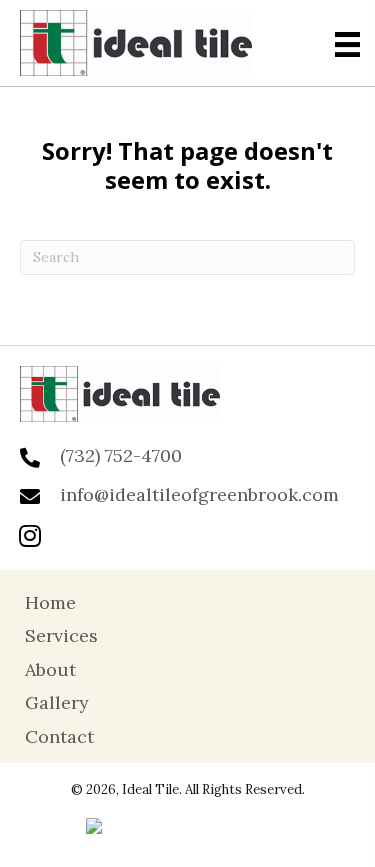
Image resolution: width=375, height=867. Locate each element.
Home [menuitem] (50, 602)
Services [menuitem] (61, 635)
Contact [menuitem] (59, 736)
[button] (30, 535)
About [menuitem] (50, 669)
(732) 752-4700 (121, 455)
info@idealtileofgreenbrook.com (199, 494)
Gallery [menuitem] (57, 702)
